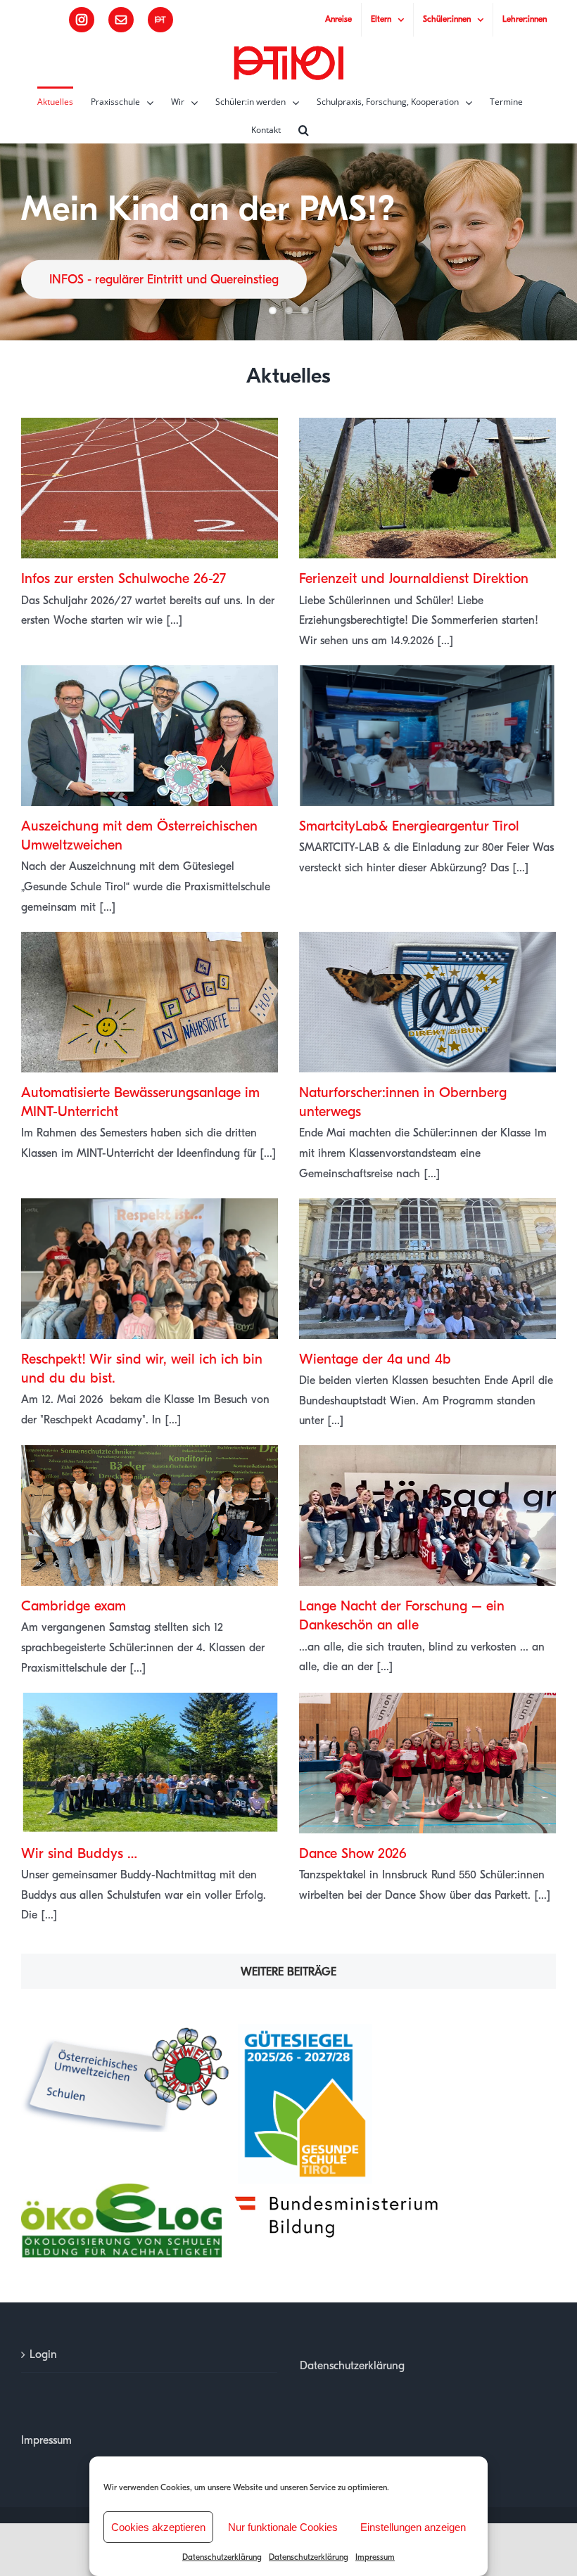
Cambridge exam (74, 1606)
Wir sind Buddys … (79, 1853)
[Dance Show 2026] (427, 1763)
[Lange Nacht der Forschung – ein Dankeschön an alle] (427, 1516)
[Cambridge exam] (150, 1516)
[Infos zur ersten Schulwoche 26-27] (150, 488)
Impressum (375, 2557)
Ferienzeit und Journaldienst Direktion (414, 578)
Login (43, 2354)
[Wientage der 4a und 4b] (427, 1269)
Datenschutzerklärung (222, 2557)
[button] (304, 129)
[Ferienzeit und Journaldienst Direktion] (427, 488)
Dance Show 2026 (353, 1853)
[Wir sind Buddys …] (150, 1763)
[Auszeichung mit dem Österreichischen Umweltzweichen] (150, 736)
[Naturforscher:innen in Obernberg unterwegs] (427, 1002)
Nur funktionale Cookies (283, 2527)
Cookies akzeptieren (158, 2527)
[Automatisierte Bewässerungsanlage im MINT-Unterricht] (150, 1002)
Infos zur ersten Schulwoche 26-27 (123, 578)
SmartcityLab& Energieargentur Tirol (409, 826)
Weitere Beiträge (288, 1972)
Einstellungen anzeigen (413, 2527)
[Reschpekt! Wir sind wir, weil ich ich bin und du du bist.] (150, 1269)
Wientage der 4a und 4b (375, 1359)
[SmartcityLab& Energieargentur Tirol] (427, 736)
